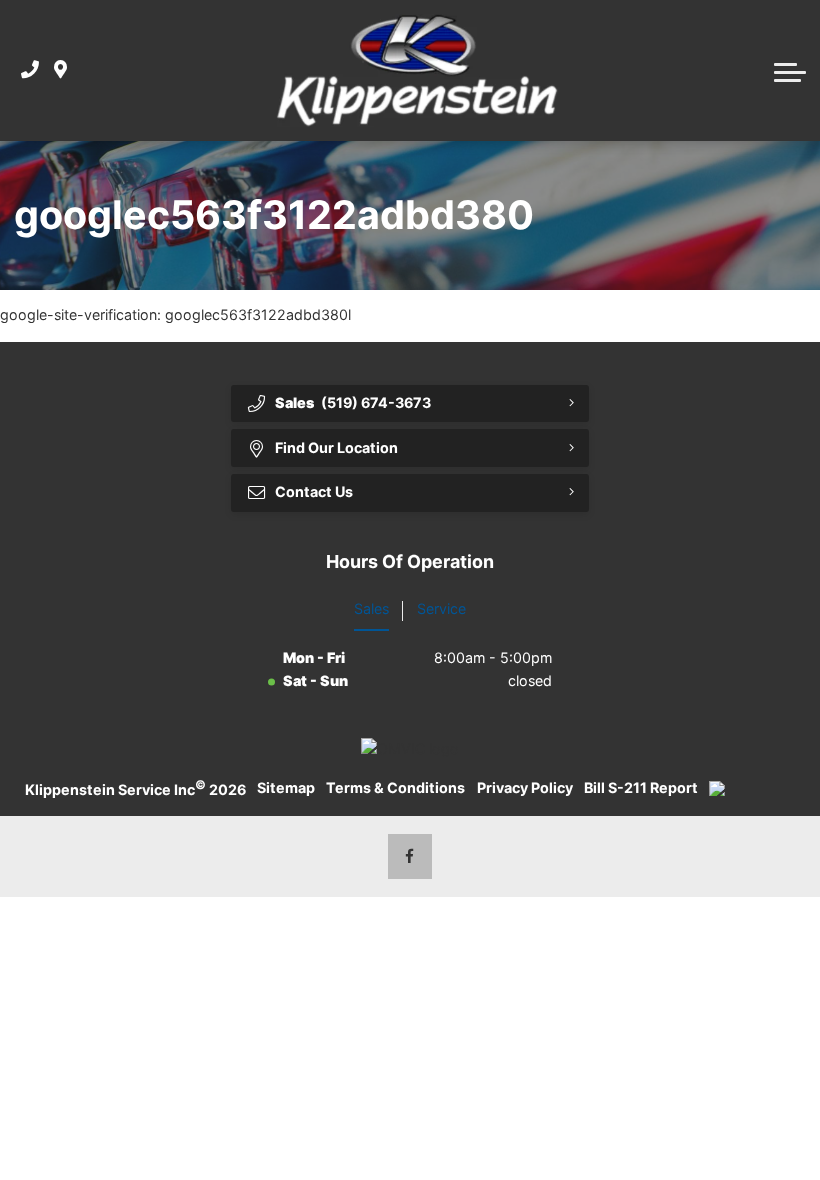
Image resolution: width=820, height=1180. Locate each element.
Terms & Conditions (395, 787)
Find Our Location (336, 447)
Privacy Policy (525, 787)
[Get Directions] (60, 70)
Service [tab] (441, 608)
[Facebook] (410, 856)
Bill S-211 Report (641, 787)
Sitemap (286, 787)
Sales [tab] (371, 608)
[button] (790, 70)
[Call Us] (30, 70)
